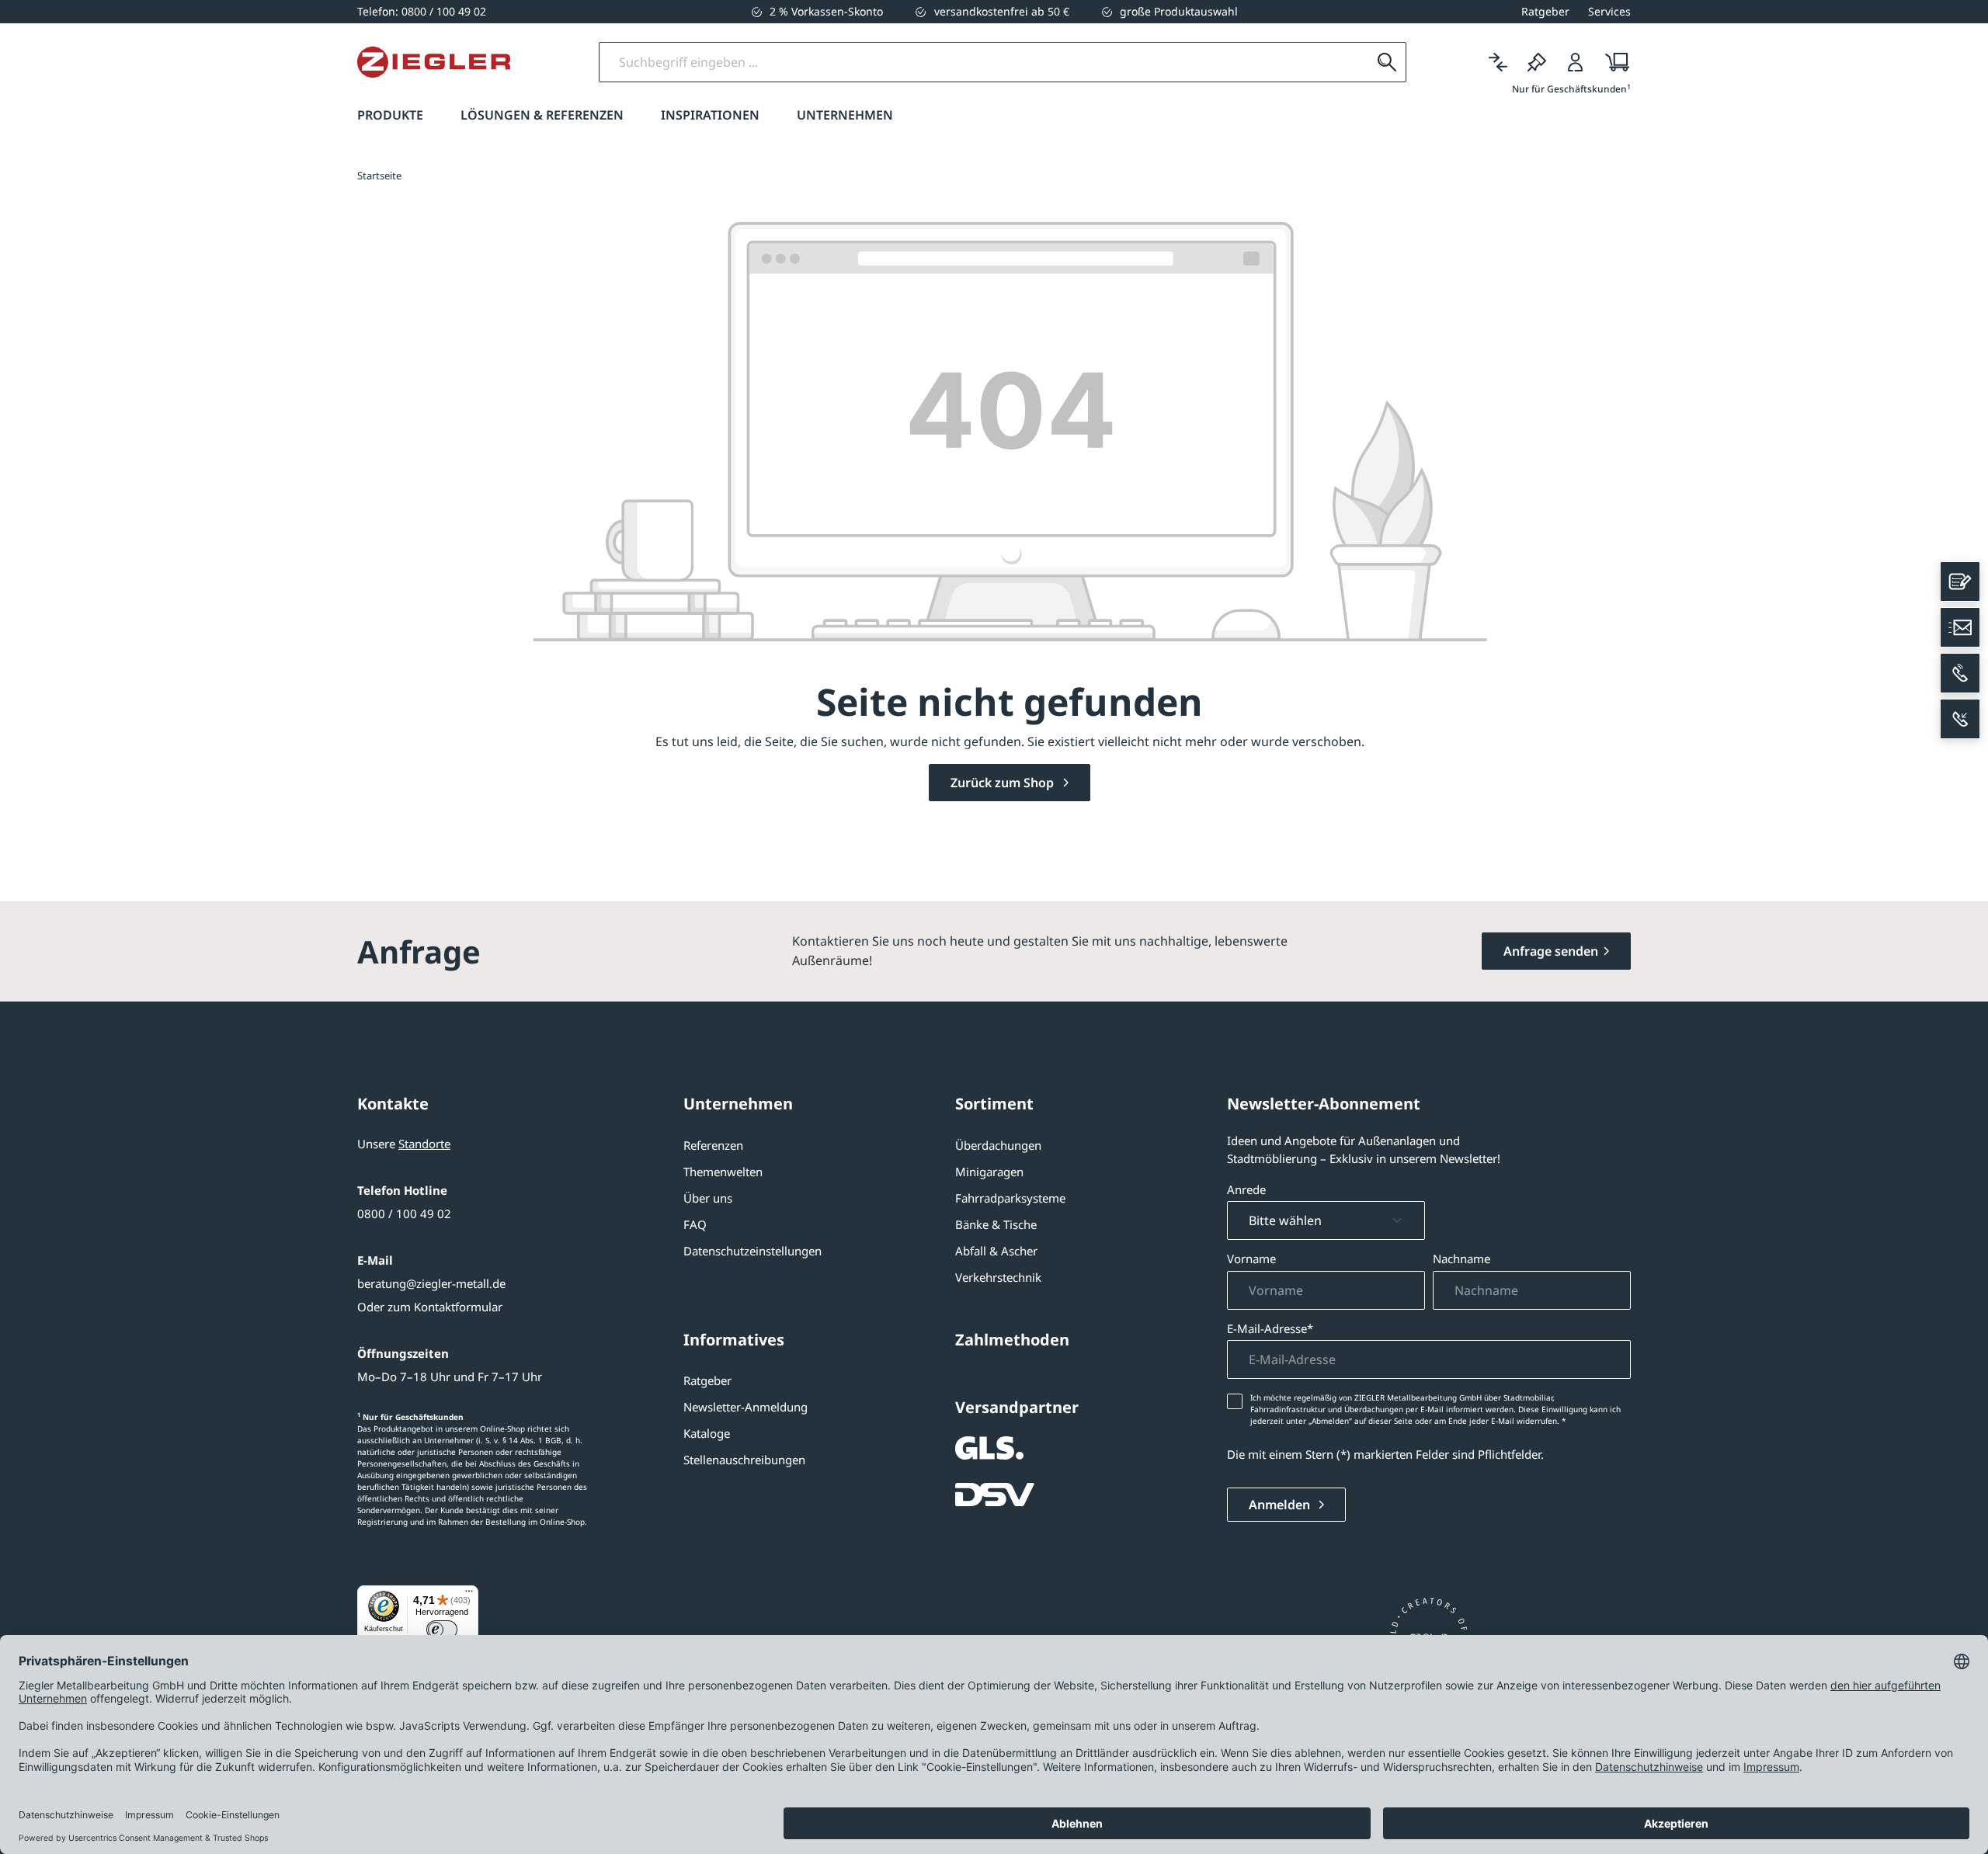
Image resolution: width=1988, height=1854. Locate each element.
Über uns (708, 1198)
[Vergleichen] (1498, 62)
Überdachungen (998, 1145)
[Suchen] (1387, 62)
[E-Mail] (1960, 627)
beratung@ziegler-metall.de (431, 1283)
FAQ (695, 1224)
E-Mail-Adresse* (1270, 1328)
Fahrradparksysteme (1010, 1198)
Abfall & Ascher (996, 1251)
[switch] (442, 1630)
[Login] (1576, 62)
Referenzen (713, 1145)
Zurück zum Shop (1004, 783)
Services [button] (1609, 11)
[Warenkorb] (1613, 62)
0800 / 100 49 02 (404, 1213)
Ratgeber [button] (1545, 11)
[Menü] (469, 1595)
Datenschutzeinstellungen (752, 1251)
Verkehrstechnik (998, 1277)
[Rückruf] (1960, 719)
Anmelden (1281, 1505)
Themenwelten (723, 1172)
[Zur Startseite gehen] (434, 62)
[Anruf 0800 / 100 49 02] (1960, 673)
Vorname (1251, 1259)
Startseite (379, 175)
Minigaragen (989, 1172)
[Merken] (1537, 62)
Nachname (1461, 1259)
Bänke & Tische (996, 1224)
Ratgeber (707, 1380)
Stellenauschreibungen (744, 1460)
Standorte (424, 1144)
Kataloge (707, 1433)
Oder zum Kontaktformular (430, 1307)
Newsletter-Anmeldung (745, 1407)
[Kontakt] (1960, 582)
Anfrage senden (1551, 951)
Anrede (1246, 1189)
